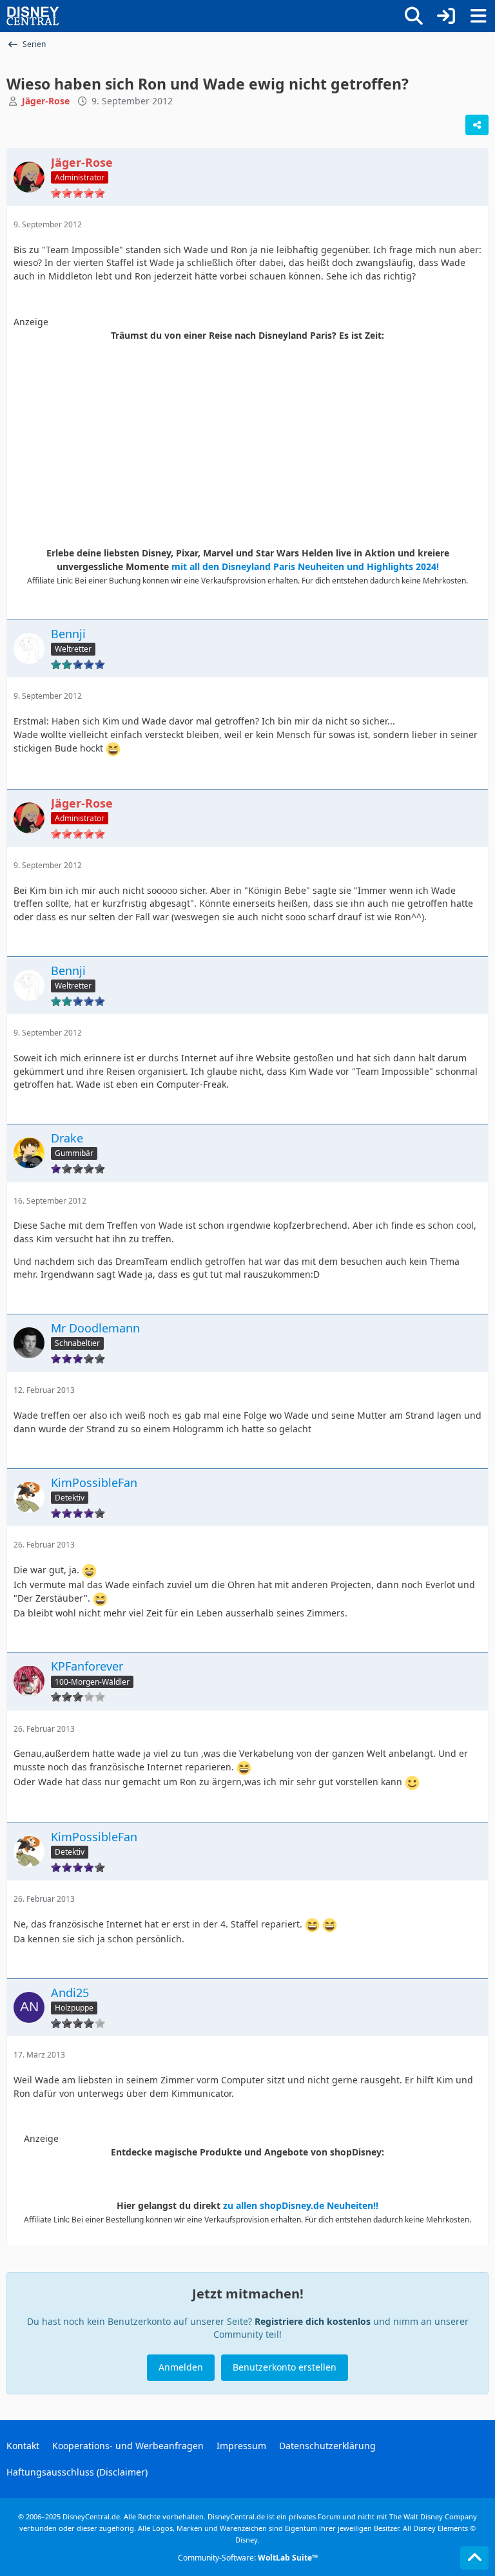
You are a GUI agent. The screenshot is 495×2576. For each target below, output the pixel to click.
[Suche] (414, 16)
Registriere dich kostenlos (313, 2321)
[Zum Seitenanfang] (474, 2558)
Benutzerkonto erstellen (285, 2367)
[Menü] (478, 16)
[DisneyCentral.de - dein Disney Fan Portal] (33, 16)
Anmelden (181, 2367)
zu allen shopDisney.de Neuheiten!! (301, 2205)
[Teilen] (477, 125)
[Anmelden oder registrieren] (446, 16)
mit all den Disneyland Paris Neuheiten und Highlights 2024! (305, 566)
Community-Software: (248, 2558)
